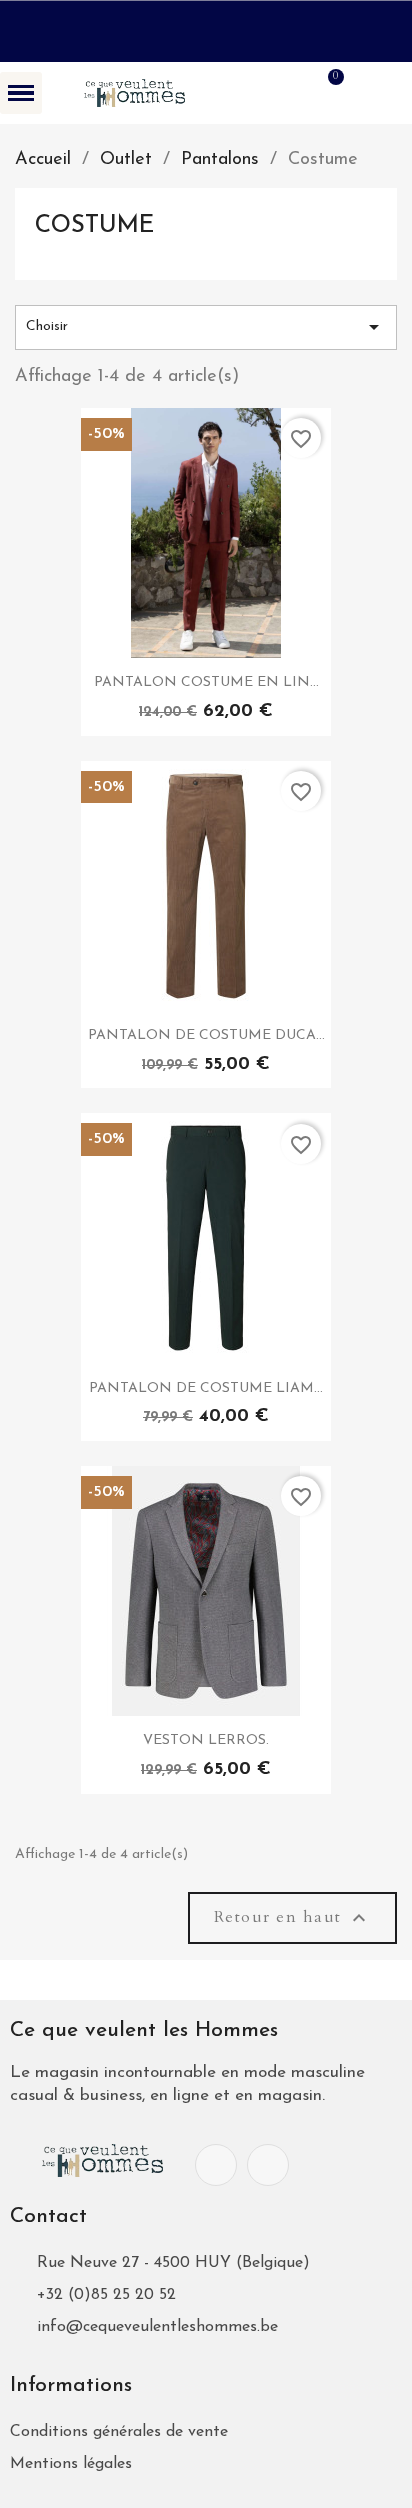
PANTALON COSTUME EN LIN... (206, 682)
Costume (94, 226)
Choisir (206, 327)
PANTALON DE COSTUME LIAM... (206, 1388)
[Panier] (325, 92)
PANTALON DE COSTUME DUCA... (206, 1035)
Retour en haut (293, 1917)
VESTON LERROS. (206, 1740)
